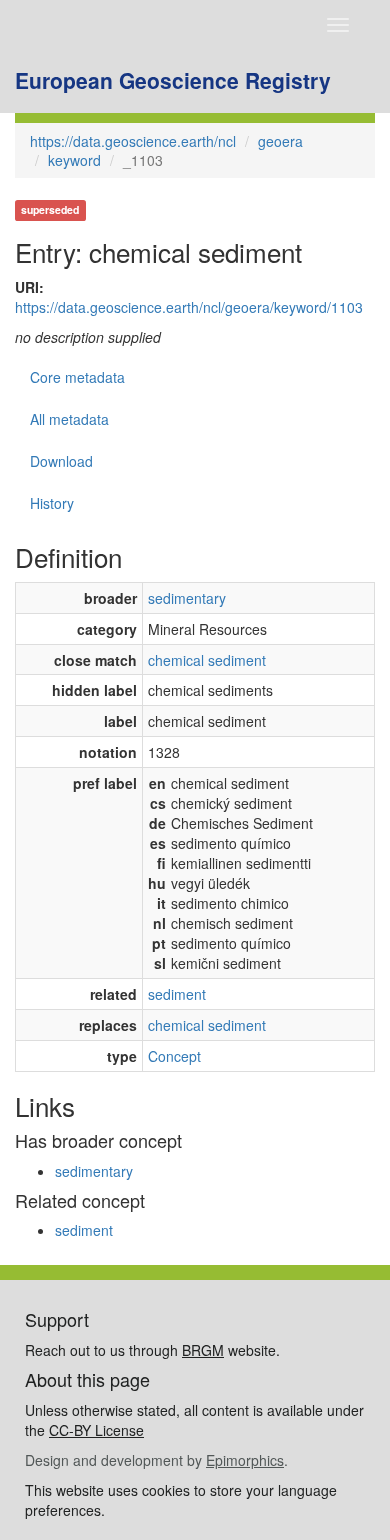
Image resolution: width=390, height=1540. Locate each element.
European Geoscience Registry (173, 80)
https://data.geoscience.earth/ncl (133, 141)
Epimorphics (245, 1460)
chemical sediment (207, 660)
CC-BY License (96, 1430)
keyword (74, 160)
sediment (177, 994)
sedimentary (187, 598)
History (52, 503)
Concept (174, 1056)
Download (61, 461)
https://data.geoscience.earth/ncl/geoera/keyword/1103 (189, 307)
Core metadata (77, 377)
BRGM (203, 1350)
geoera (280, 141)
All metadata (69, 419)
